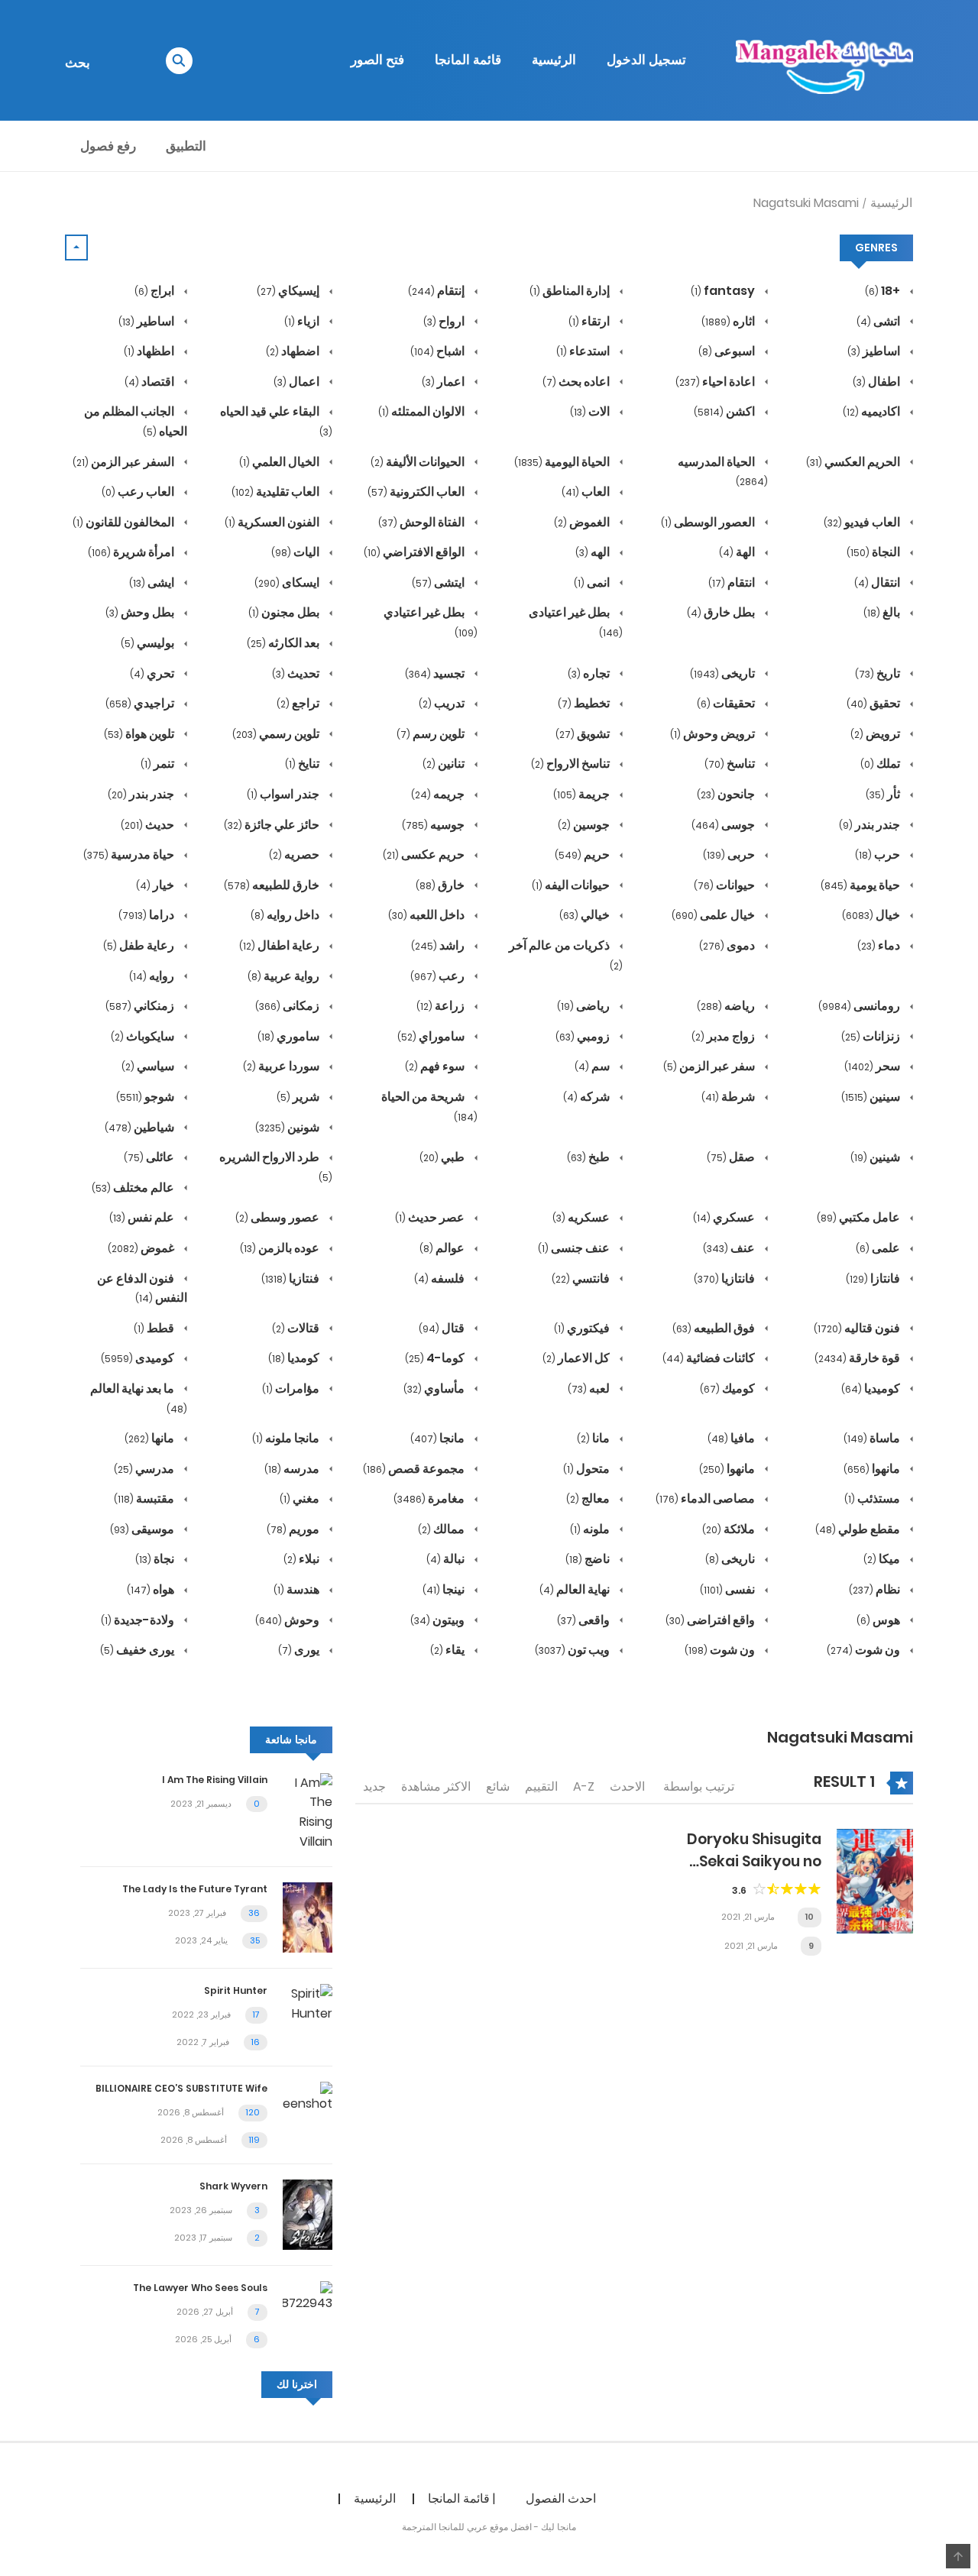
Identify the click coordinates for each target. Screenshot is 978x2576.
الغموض (583, 522)
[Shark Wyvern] (308, 2214)
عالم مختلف (134, 1188)
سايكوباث (144, 1036)
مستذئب (873, 1498)
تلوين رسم (432, 734)
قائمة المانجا (468, 60)
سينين (872, 1097)
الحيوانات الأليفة (419, 462)
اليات (296, 552)
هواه (152, 1589)
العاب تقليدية (277, 492)
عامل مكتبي (860, 1217)
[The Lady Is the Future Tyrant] (308, 1917)
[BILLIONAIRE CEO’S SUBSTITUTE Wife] (308, 2097)
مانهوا (873, 1469)
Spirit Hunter (236, 1990)
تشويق (584, 734)
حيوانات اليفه (572, 885)
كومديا (295, 1358)
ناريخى (731, 1559)
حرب (879, 854)
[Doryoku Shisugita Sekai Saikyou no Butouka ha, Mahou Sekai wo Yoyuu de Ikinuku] (875, 1880)
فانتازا (874, 1278)
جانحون (727, 794)
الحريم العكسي (854, 462)
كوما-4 (436, 1358)
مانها (151, 1438)
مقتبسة (145, 1498)
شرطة (729, 1097)
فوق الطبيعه (715, 1328)
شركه (588, 1097)
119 (254, 2140)
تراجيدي (141, 703)
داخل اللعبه (427, 915)
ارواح (445, 321)
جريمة (583, 794)
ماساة (873, 1438)
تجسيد (436, 673)
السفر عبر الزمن (125, 462)
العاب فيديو (863, 522)
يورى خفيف (138, 1650)
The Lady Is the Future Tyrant (195, 1889)
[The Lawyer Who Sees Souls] (308, 2297)
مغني (301, 1498)
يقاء (449, 1650)
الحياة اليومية (563, 462)
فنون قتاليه (858, 1328)
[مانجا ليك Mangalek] (824, 60)
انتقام (733, 583)
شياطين (141, 1127)
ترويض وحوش (714, 734)
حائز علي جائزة (273, 825)
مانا (594, 1438)
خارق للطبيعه (273, 885)
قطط (155, 1328)
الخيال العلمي (280, 462)
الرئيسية (554, 60)
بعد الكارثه (284, 643)
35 (255, 1940)
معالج (589, 1498)
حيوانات (725, 885)
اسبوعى (728, 351)
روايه (153, 976)
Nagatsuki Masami (806, 203)
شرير (299, 1097)
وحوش (288, 1620)
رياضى (585, 1006)
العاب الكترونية (417, 492)
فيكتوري (583, 1328)
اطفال (878, 382)
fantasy (724, 291)
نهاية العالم (576, 1589)
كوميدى (139, 1358)
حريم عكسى (425, 854)
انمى (593, 583)
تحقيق (874, 703)
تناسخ (731, 764)
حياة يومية (861, 885)
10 (810, 1917)
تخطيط (585, 703)
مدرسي (145, 1469)
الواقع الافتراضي (415, 552)
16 (256, 2042)
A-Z (584, 1786)
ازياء (303, 321)
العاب (587, 492)
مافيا (732, 1438)
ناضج (589, 1559)
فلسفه (440, 1278)
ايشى (153, 583)
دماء (880, 945)
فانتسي (582, 1278)
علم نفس (143, 1217)
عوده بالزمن (281, 1248)
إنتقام (437, 291)
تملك (881, 764)
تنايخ (303, 764)
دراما (147, 915)
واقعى (585, 1620)
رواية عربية (285, 976)
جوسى (724, 825)
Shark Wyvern (233, 2186)
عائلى (150, 1157)
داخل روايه (286, 915)
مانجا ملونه (287, 1438)
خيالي (586, 915)
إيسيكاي (289, 291)
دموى (728, 945)
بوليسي (149, 643)
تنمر (159, 764)
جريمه (439, 794)
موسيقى (143, 1529)
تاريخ (879, 673)
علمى (879, 1248)
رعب (439, 976)
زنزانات (872, 1036)
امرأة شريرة (132, 552)
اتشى (879, 321)
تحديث (297, 673)
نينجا (445, 1589)
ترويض (876, 734)
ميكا (883, 1559)
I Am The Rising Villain (215, 1780)
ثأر (884, 794)
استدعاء (584, 351)
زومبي (584, 1036)
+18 (884, 291)
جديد (374, 1786)
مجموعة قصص (415, 1469)
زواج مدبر (724, 1036)
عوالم (443, 1248)
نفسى (729, 1589)
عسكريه (582, 1217)
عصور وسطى (279, 1217)
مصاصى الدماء (706, 1498)
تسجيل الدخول (646, 60)
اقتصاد (151, 382)
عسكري (725, 1217)
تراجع (299, 703)
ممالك (442, 1529)
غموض (142, 1248)
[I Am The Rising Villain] (308, 1811)
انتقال (878, 583)
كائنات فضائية (710, 1358)
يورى (300, 1650)
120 (253, 2112)
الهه (594, 552)
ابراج (155, 291)
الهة (738, 552)
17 (256, 2015)
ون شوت (865, 1650)
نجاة (156, 1559)
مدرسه (293, 1469)
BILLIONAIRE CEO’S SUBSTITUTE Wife (181, 2088)
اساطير (147, 321)
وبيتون (439, 1620)
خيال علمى (714, 915)
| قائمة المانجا (461, 2498)
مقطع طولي (859, 1529)
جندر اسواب (284, 794)
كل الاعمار (577, 1358)
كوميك (729, 1388)
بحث (78, 63)
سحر (873, 1066)
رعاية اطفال (280, 945)
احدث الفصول (561, 2498)
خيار (156, 885)
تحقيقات (727, 703)
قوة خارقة (858, 1358)
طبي (443, 1157)
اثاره (729, 321)
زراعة (442, 1006)
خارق (441, 885)
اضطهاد (294, 351)
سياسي (149, 1066)
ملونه (591, 1529)
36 (254, 1913)
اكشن (725, 411)
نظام (876, 1589)
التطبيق (186, 146)
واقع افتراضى (711, 1620)
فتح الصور (377, 60)
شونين (288, 1127)
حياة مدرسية (130, 854)
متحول (588, 1469)
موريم (294, 1529)
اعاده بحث (577, 382)
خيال (872, 915)
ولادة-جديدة (139, 1620)
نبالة (447, 1559)
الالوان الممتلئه (423, 411)
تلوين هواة (140, 734)
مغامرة (430, 1498)
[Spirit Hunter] (308, 2003)
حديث (149, 825)
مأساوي (435, 1388)
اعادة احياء (716, 382)
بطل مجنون (285, 612)
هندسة (298, 1589)
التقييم (541, 1786)
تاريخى (724, 673)
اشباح (439, 351)
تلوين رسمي (277, 734)
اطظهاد (150, 351)
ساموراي (432, 1036)
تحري (153, 673)
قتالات (297, 1328)
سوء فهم (436, 1066)
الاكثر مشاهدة (436, 1786)
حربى (730, 854)
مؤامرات (292, 1388)
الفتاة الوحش (423, 522)
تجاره (590, 673)
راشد (439, 945)
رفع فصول (108, 146)
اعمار (444, 382)
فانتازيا (725, 1278)
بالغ (883, 612)
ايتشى (439, 583)
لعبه (590, 1388)
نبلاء (303, 1559)
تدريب (443, 703)
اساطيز (875, 351)
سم (593, 1066)
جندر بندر (142, 794)
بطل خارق (722, 612)
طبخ (589, 1157)
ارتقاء (590, 321)
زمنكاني (141, 1006)
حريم (583, 854)
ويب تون (573, 1650)
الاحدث (627, 1786)
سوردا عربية (282, 1066)
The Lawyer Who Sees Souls (200, 2288)
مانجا (439, 1438)
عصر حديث (431, 1217)
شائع (498, 1786)
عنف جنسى (575, 1248)
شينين (876, 1157)
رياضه (727, 1006)
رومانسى (860, 1006)
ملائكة (730, 1529)
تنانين (445, 764)
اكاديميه (873, 411)
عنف (730, 1248)
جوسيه (434, 825)
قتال (443, 1328)
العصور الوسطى (709, 522)
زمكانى (288, 1006)
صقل (732, 1157)
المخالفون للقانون (125, 522)
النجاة (874, 552)
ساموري (290, 1036)
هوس (879, 1620)
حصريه (295, 854)
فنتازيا (291, 1278)
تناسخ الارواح (572, 764)
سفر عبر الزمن (710, 1066)
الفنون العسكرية (273, 522)
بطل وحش (141, 612)
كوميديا (872, 1388)
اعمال (298, 382)
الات (591, 411)
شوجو (146, 1097)
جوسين (585, 825)
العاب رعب (139, 492)
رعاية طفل (140, 945)
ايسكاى (288, 583)
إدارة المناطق (571, 291)
